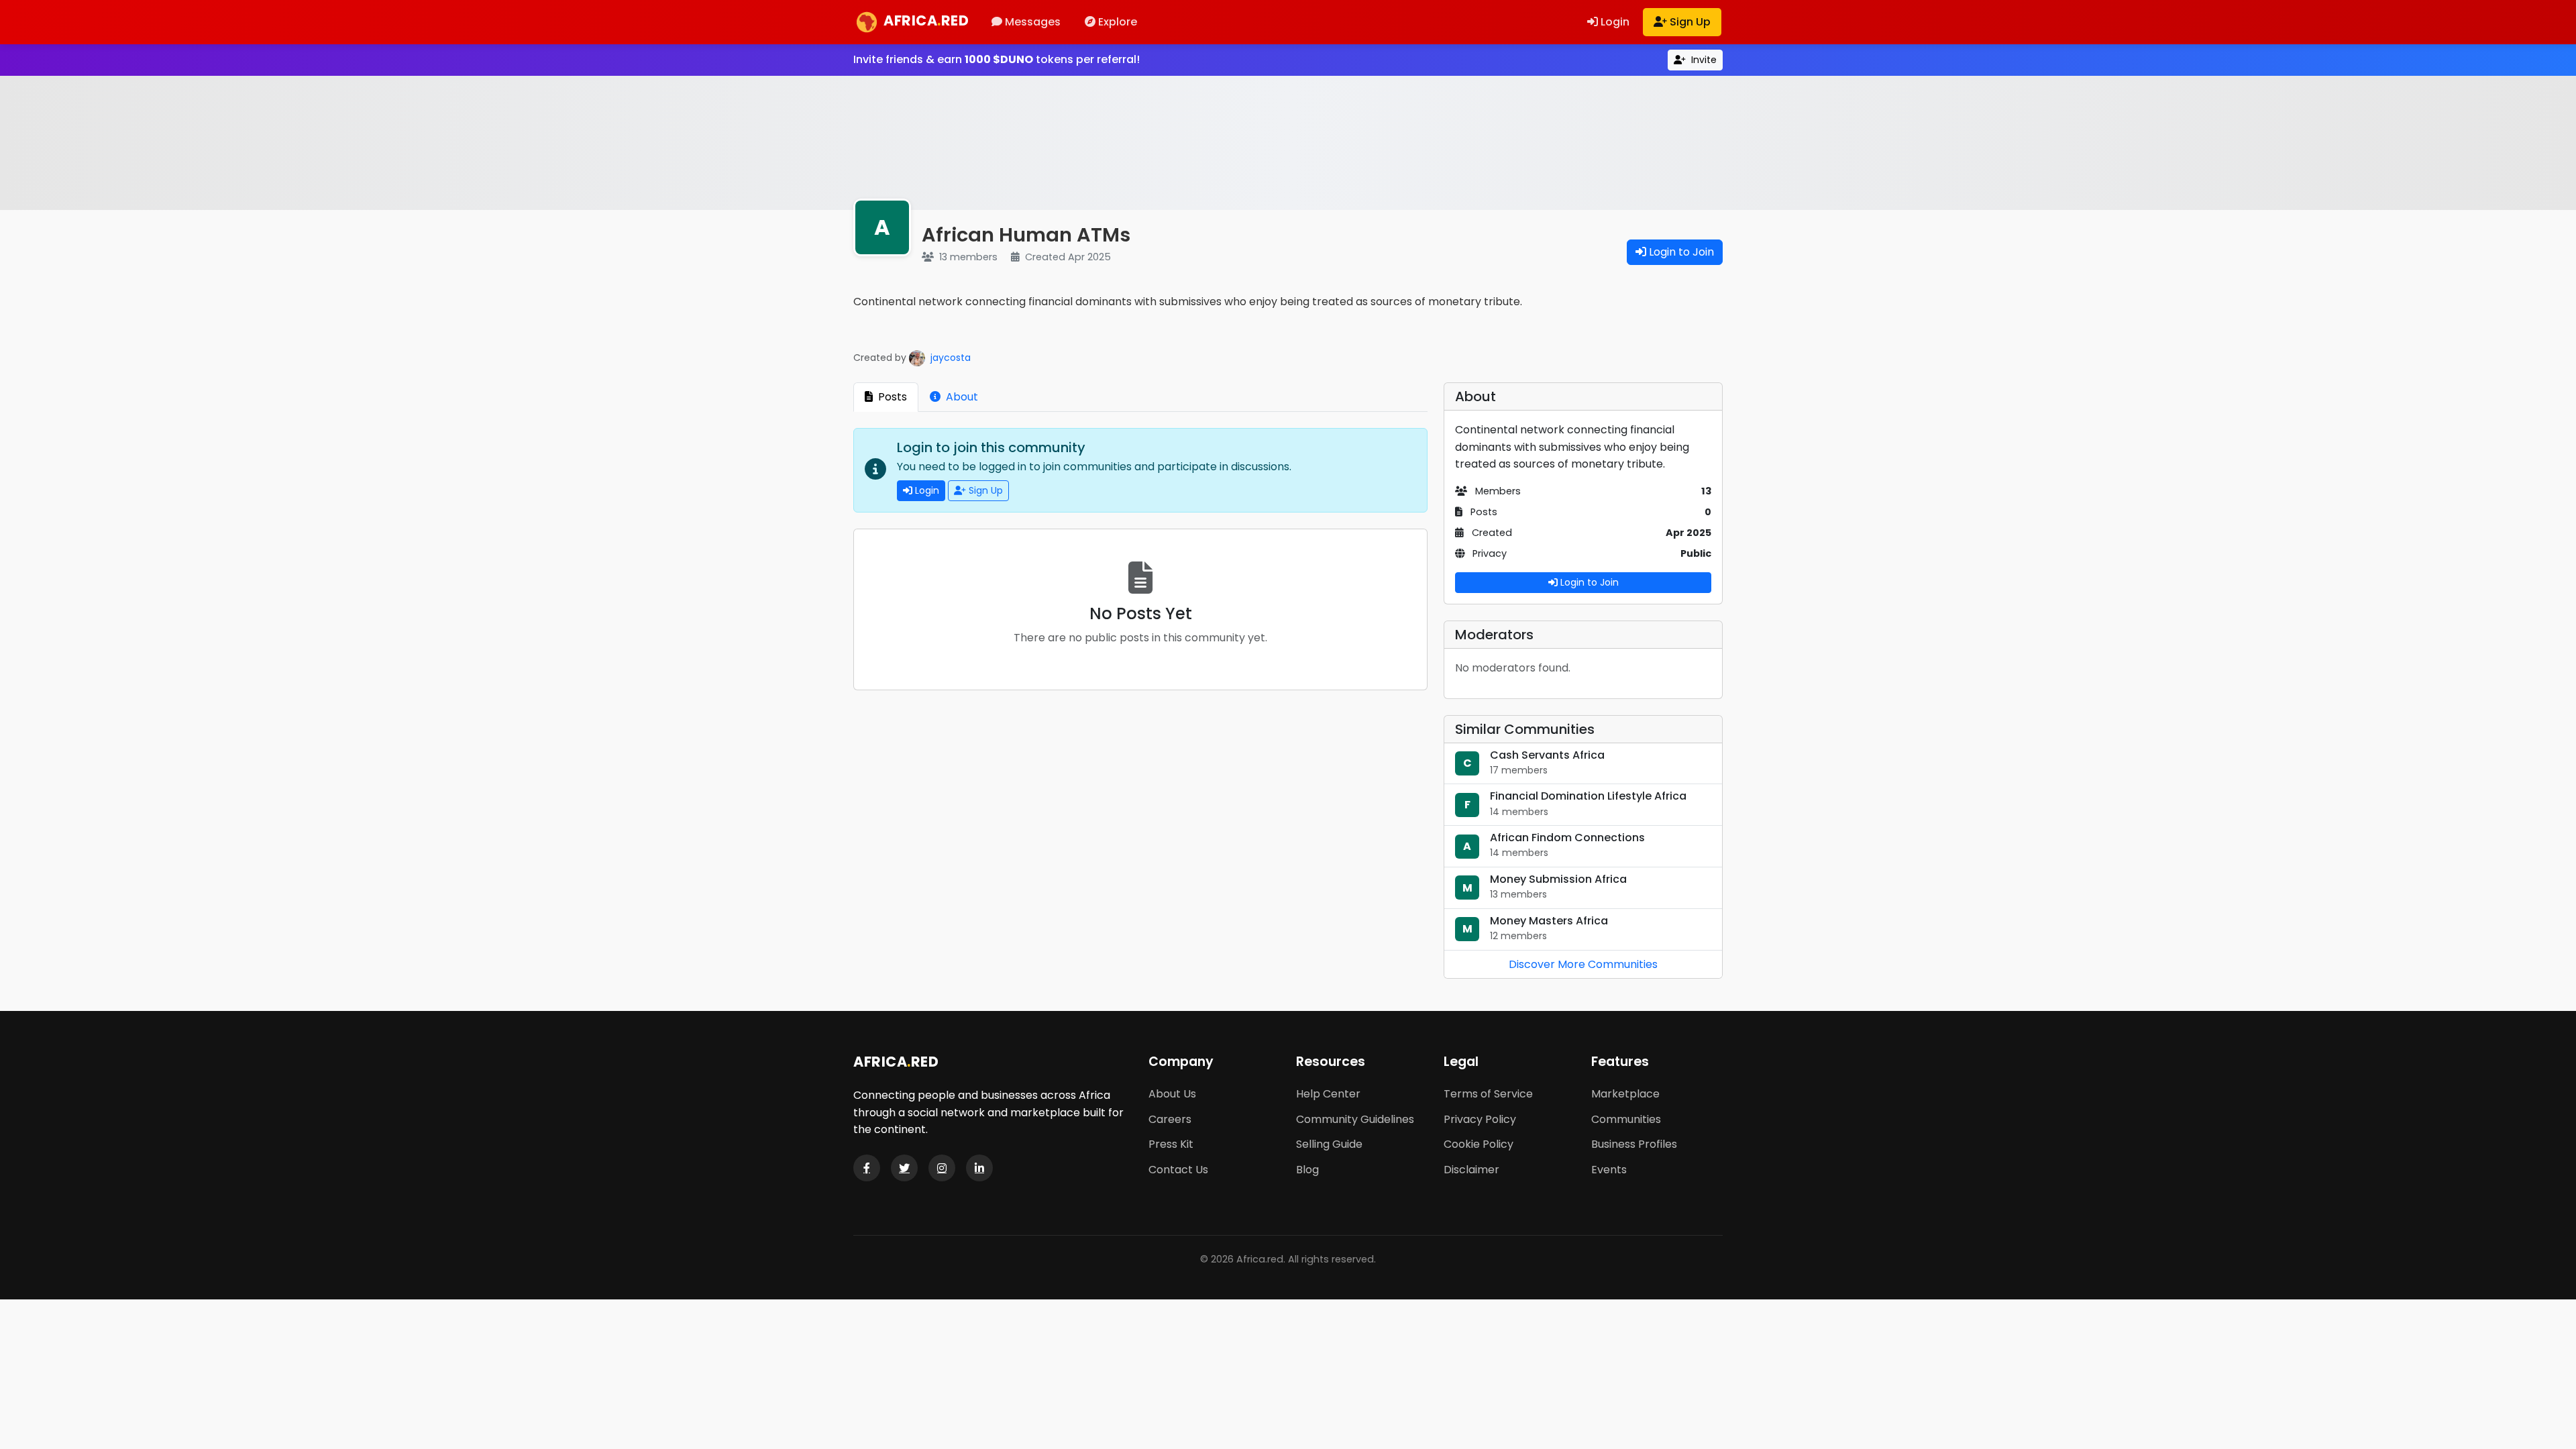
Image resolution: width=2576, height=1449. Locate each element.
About (961, 397)
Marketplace (1625, 1094)
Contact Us (1178, 1170)
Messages (1031, 22)
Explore (1116, 22)
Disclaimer (1471, 1170)
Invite (1703, 60)
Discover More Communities (1583, 964)
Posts (891, 397)
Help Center (1328, 1094)
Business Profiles (1634, 1144)
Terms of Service (1488, 1094)
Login (1614, 22)
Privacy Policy (1480, 1119)
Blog (1307, 1170)
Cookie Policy (1479, 1144)
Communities (1626, 1119)
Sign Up (1689, 22)
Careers (1170, 1119)
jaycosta (949, 358)
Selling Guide (1329, 1144)
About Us (1172, 1094)
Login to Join (1680, 252)
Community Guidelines (1355, 1119)
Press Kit (1171, 1144)
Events (1609, 1170)
